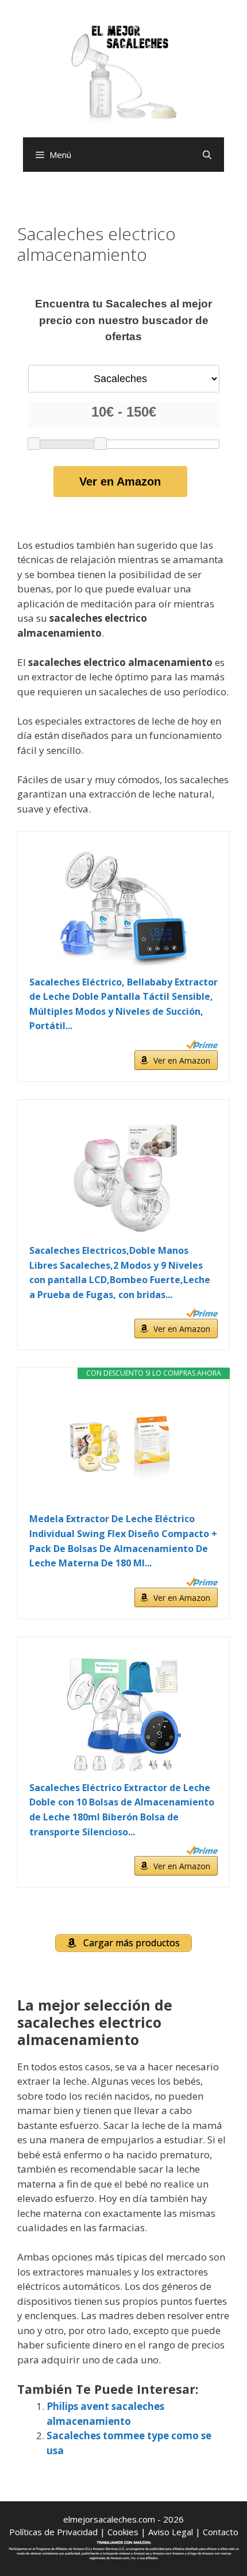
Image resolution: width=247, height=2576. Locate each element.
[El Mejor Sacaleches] (123, 73)
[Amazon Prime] (202, 1045)
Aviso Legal (171, 2532)
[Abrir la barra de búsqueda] (207, 155)
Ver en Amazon (120, 482)
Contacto (221, 2532)
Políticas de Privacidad (53, 2532)
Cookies (123, 2532)
